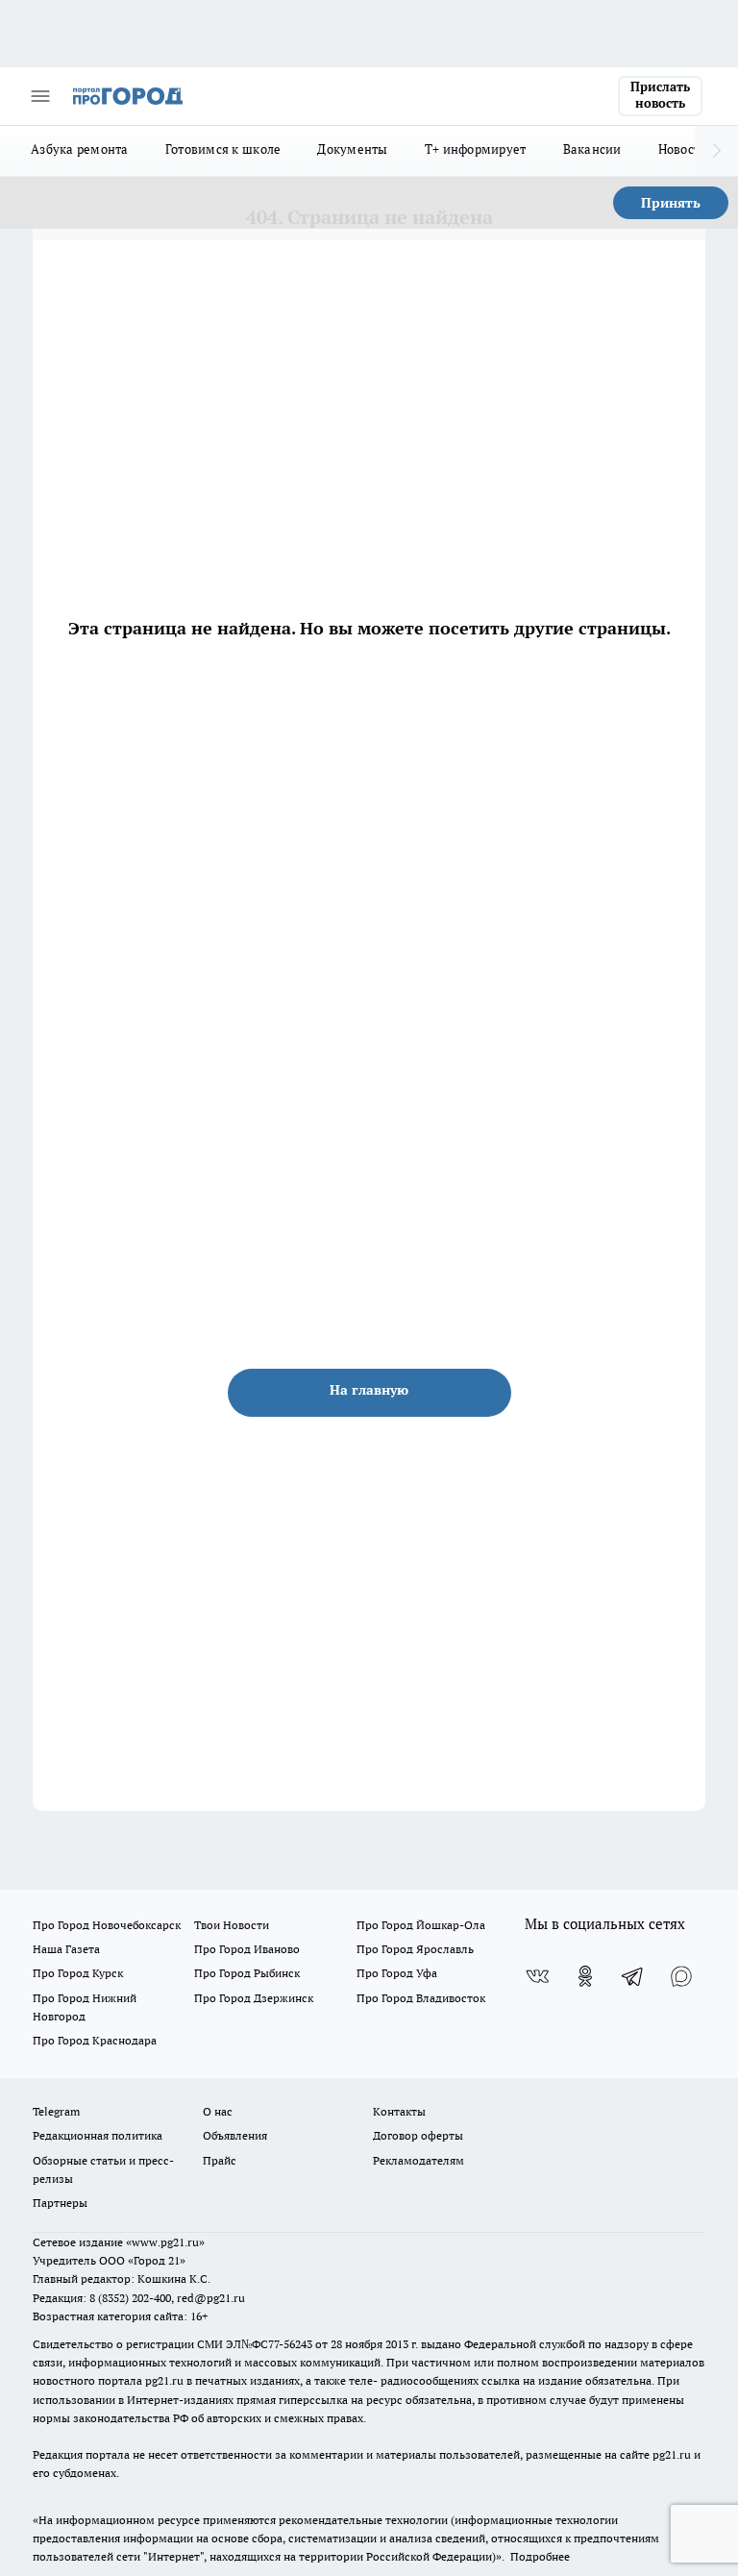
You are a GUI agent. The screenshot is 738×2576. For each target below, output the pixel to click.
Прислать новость (660, 95)
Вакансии (592, 149)
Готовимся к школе (223, 149)
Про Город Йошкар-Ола (421, 1925)
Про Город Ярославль (415, 1949)
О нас (218, 2111)
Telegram (56, 2111)
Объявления (235, 2135)
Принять (671, 203)
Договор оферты (418, 2135)
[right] (716, 151)
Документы (352, 149)
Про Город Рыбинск (247, 1973)
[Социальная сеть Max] (681, 1976)
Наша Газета (66, 1949)
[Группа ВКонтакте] (537, 1976)
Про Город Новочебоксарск (107, 1925)
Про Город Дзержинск (254, 1998)
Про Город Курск (78, 1973)
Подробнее (540, 2556)
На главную (369, 1390)
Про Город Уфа (397, 1973)
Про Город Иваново (247, 1949)
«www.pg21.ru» (165, 2242)
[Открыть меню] (40, 96)
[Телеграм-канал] (633, 1976)
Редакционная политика (98, 2135)
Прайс (220, 2160)
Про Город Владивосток (421, 1998)
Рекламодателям (418, 2160)
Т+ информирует (476, 149)
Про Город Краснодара (95, 2040)
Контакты (399, 2111)
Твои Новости (232, 1925)
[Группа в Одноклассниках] (585, 1976)
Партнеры (60, 2203)
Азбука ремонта (80, 149)
